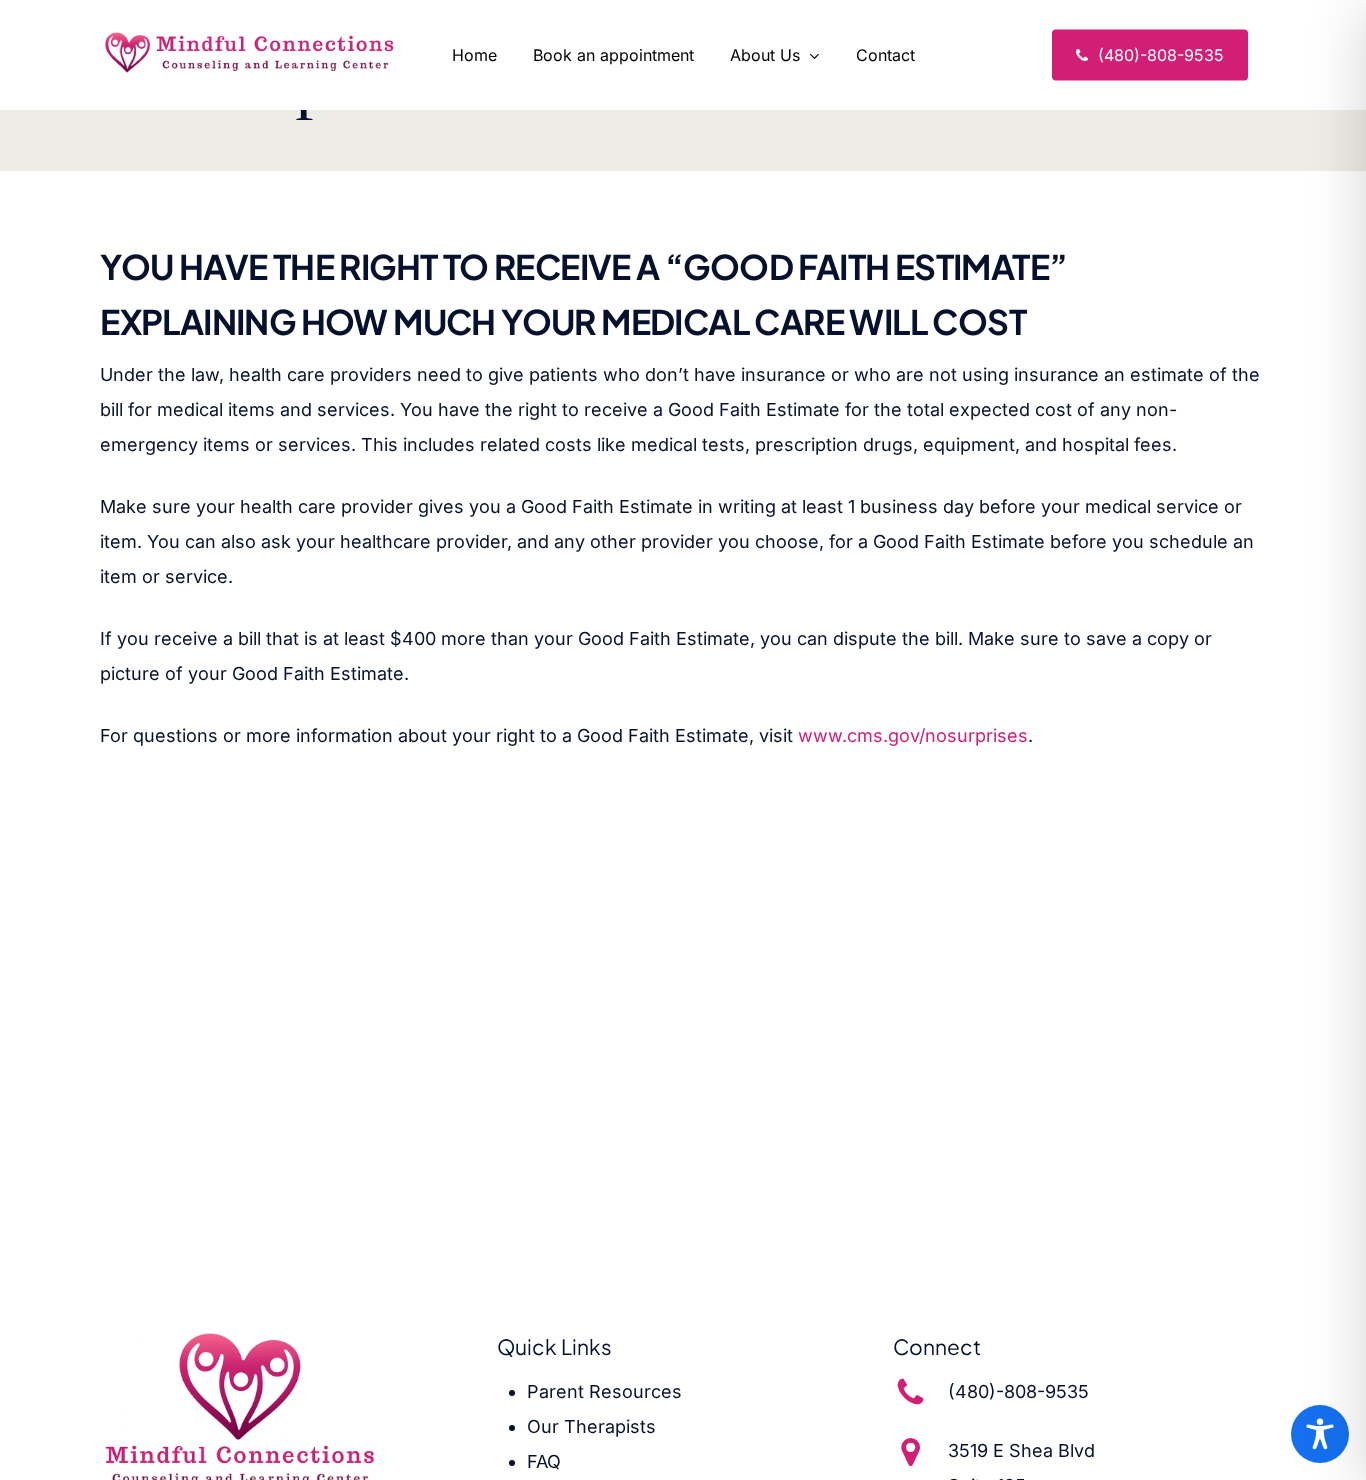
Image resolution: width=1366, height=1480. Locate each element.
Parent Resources (604, 1391)
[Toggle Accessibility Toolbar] (1320, 1434)
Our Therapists (591, 1426)
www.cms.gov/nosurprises (913, 735)
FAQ (544, 1461)
